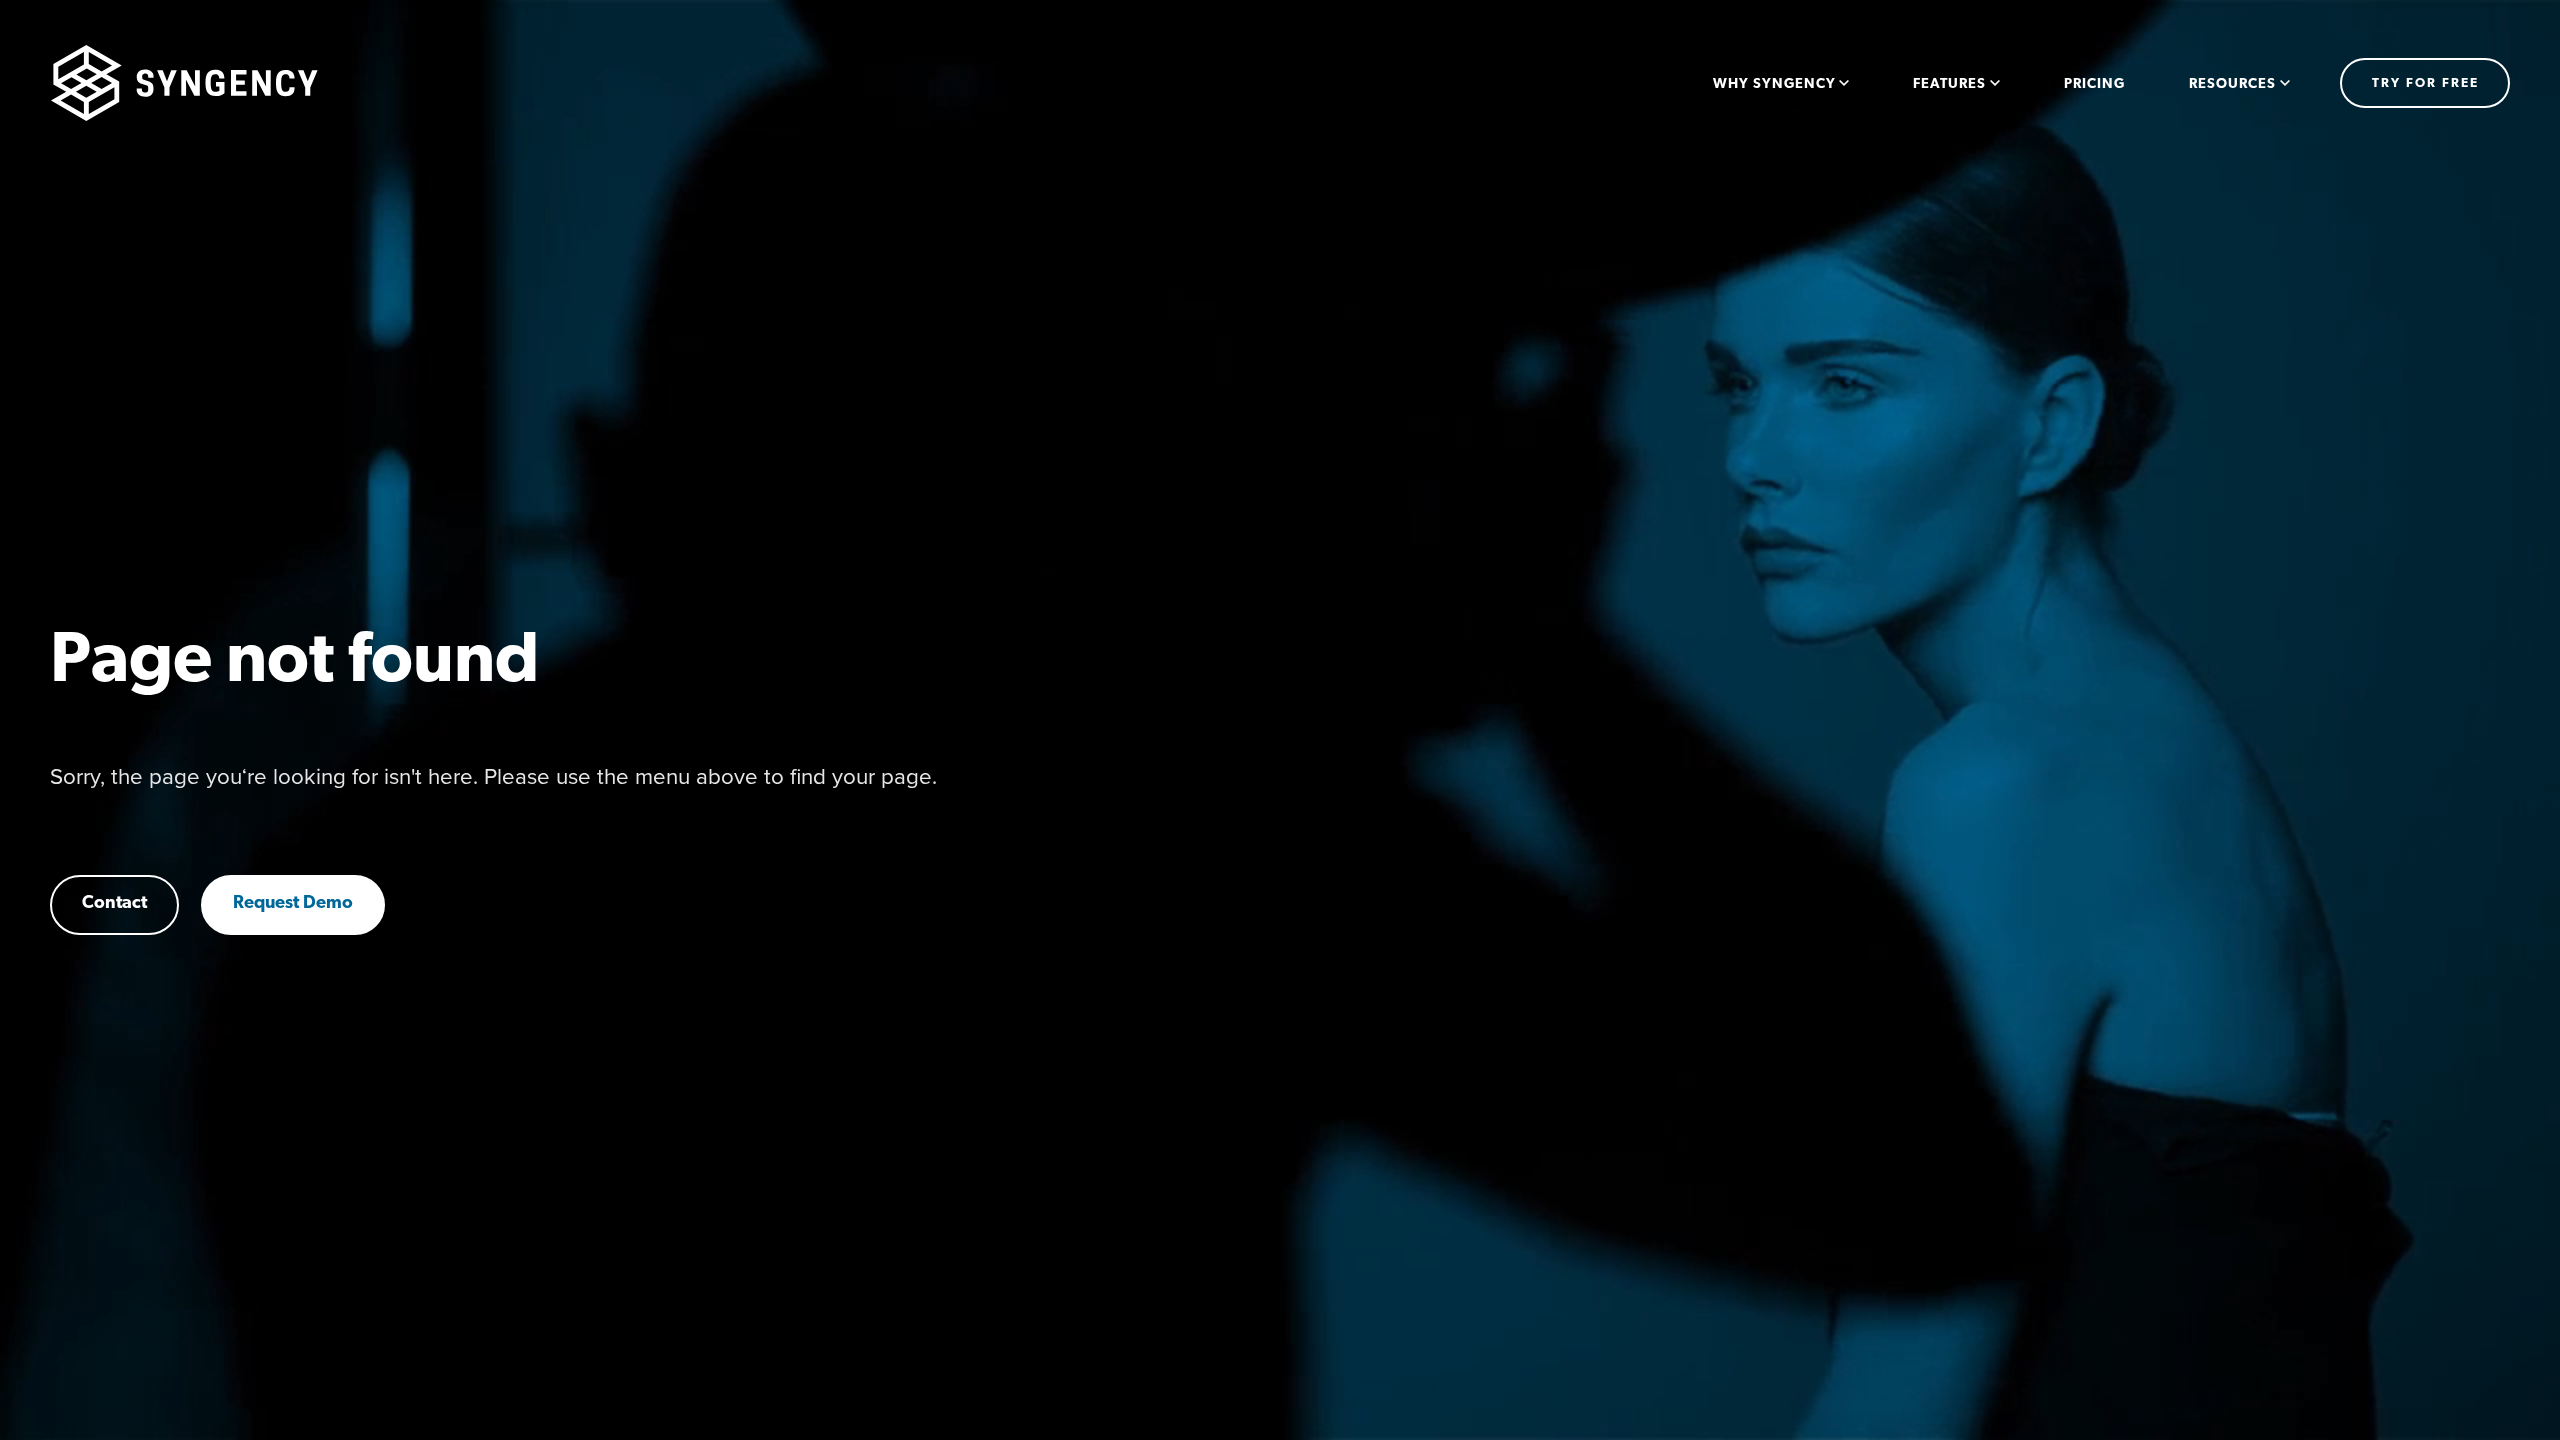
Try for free (2425, 83)
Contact (114, 904)
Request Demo (293, 904)
